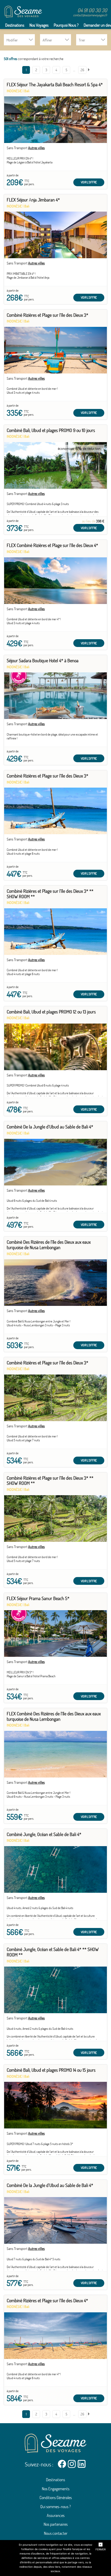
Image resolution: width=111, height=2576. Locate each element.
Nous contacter (56, 2533)
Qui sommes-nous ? (55, 2507)
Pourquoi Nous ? (66, 25)
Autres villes (36, 148)
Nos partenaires (56, 2524)
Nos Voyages (39, 25)
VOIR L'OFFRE (89, 182)
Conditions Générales (56, 2498)
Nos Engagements (56, 2489)
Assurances (56, 2515)
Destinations (15, 25)
